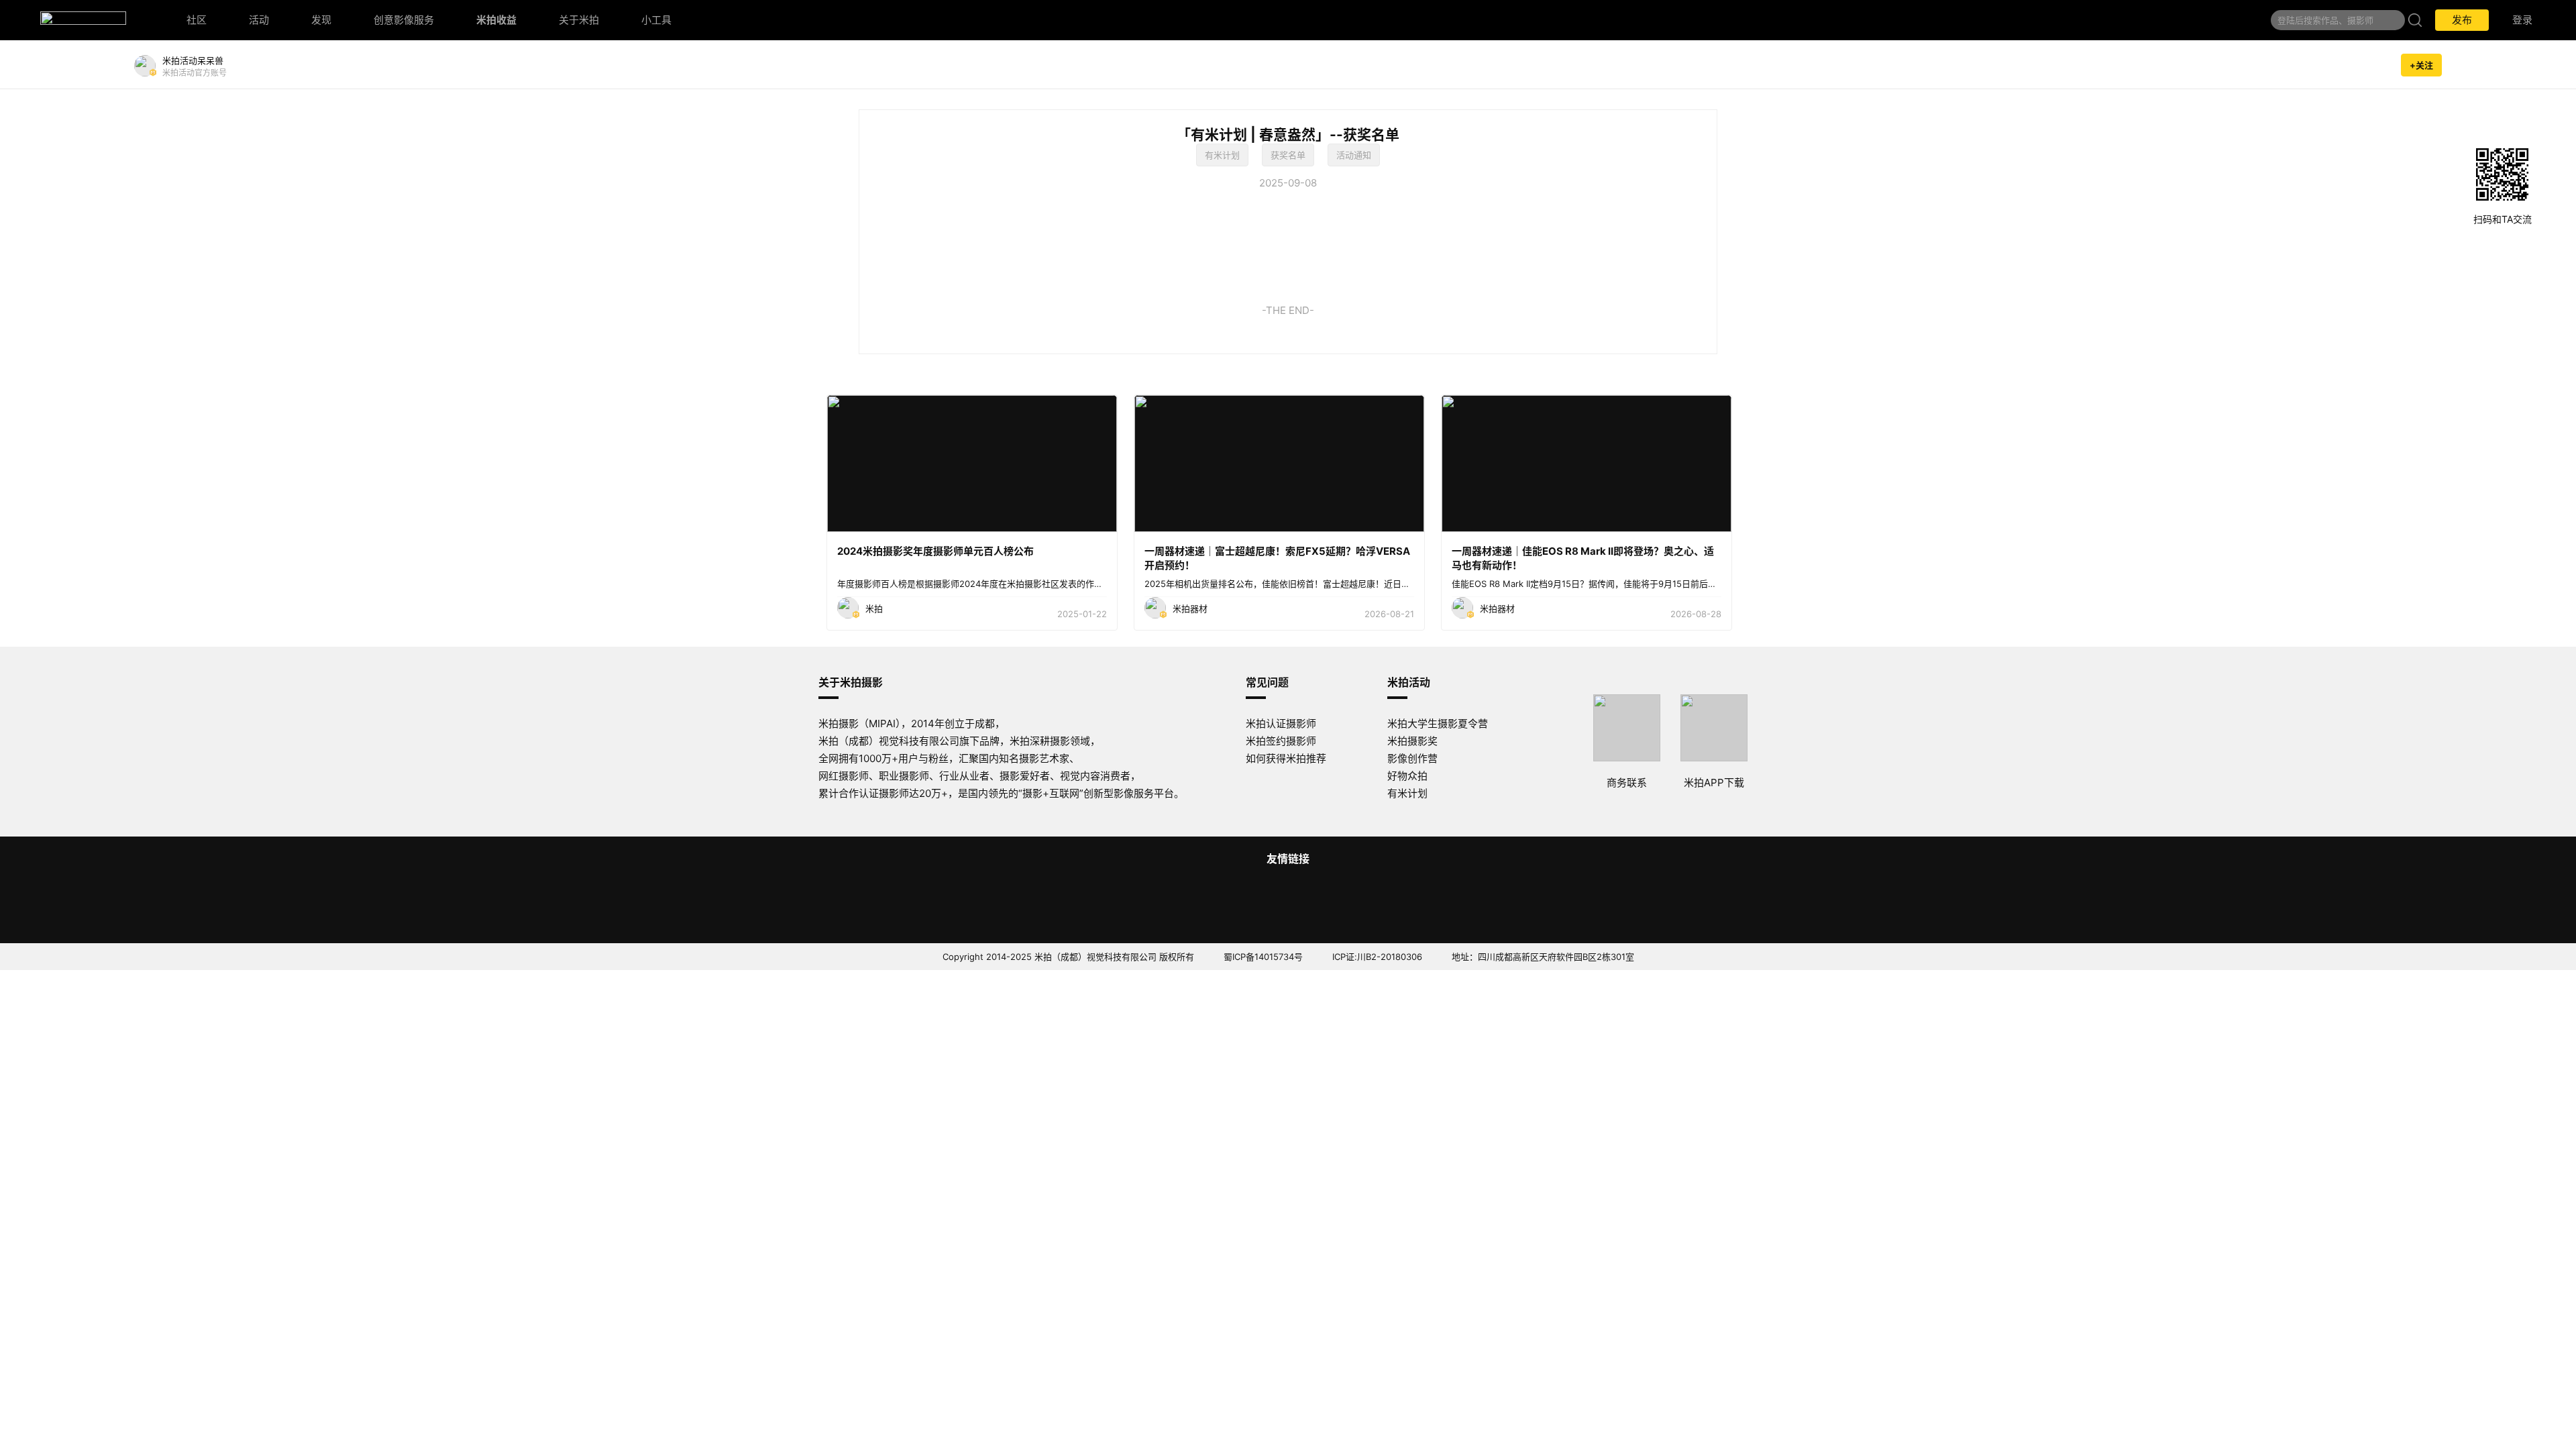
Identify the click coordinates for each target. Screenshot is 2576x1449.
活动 (259, 20)
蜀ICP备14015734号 (1263, 957)
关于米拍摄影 (851, 682)
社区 (197, 20)
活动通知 (1354, 155)
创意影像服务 (404, 20)
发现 (321, 20)
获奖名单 (1288, 155)
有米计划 (1222, 155)
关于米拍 (579, 20)
